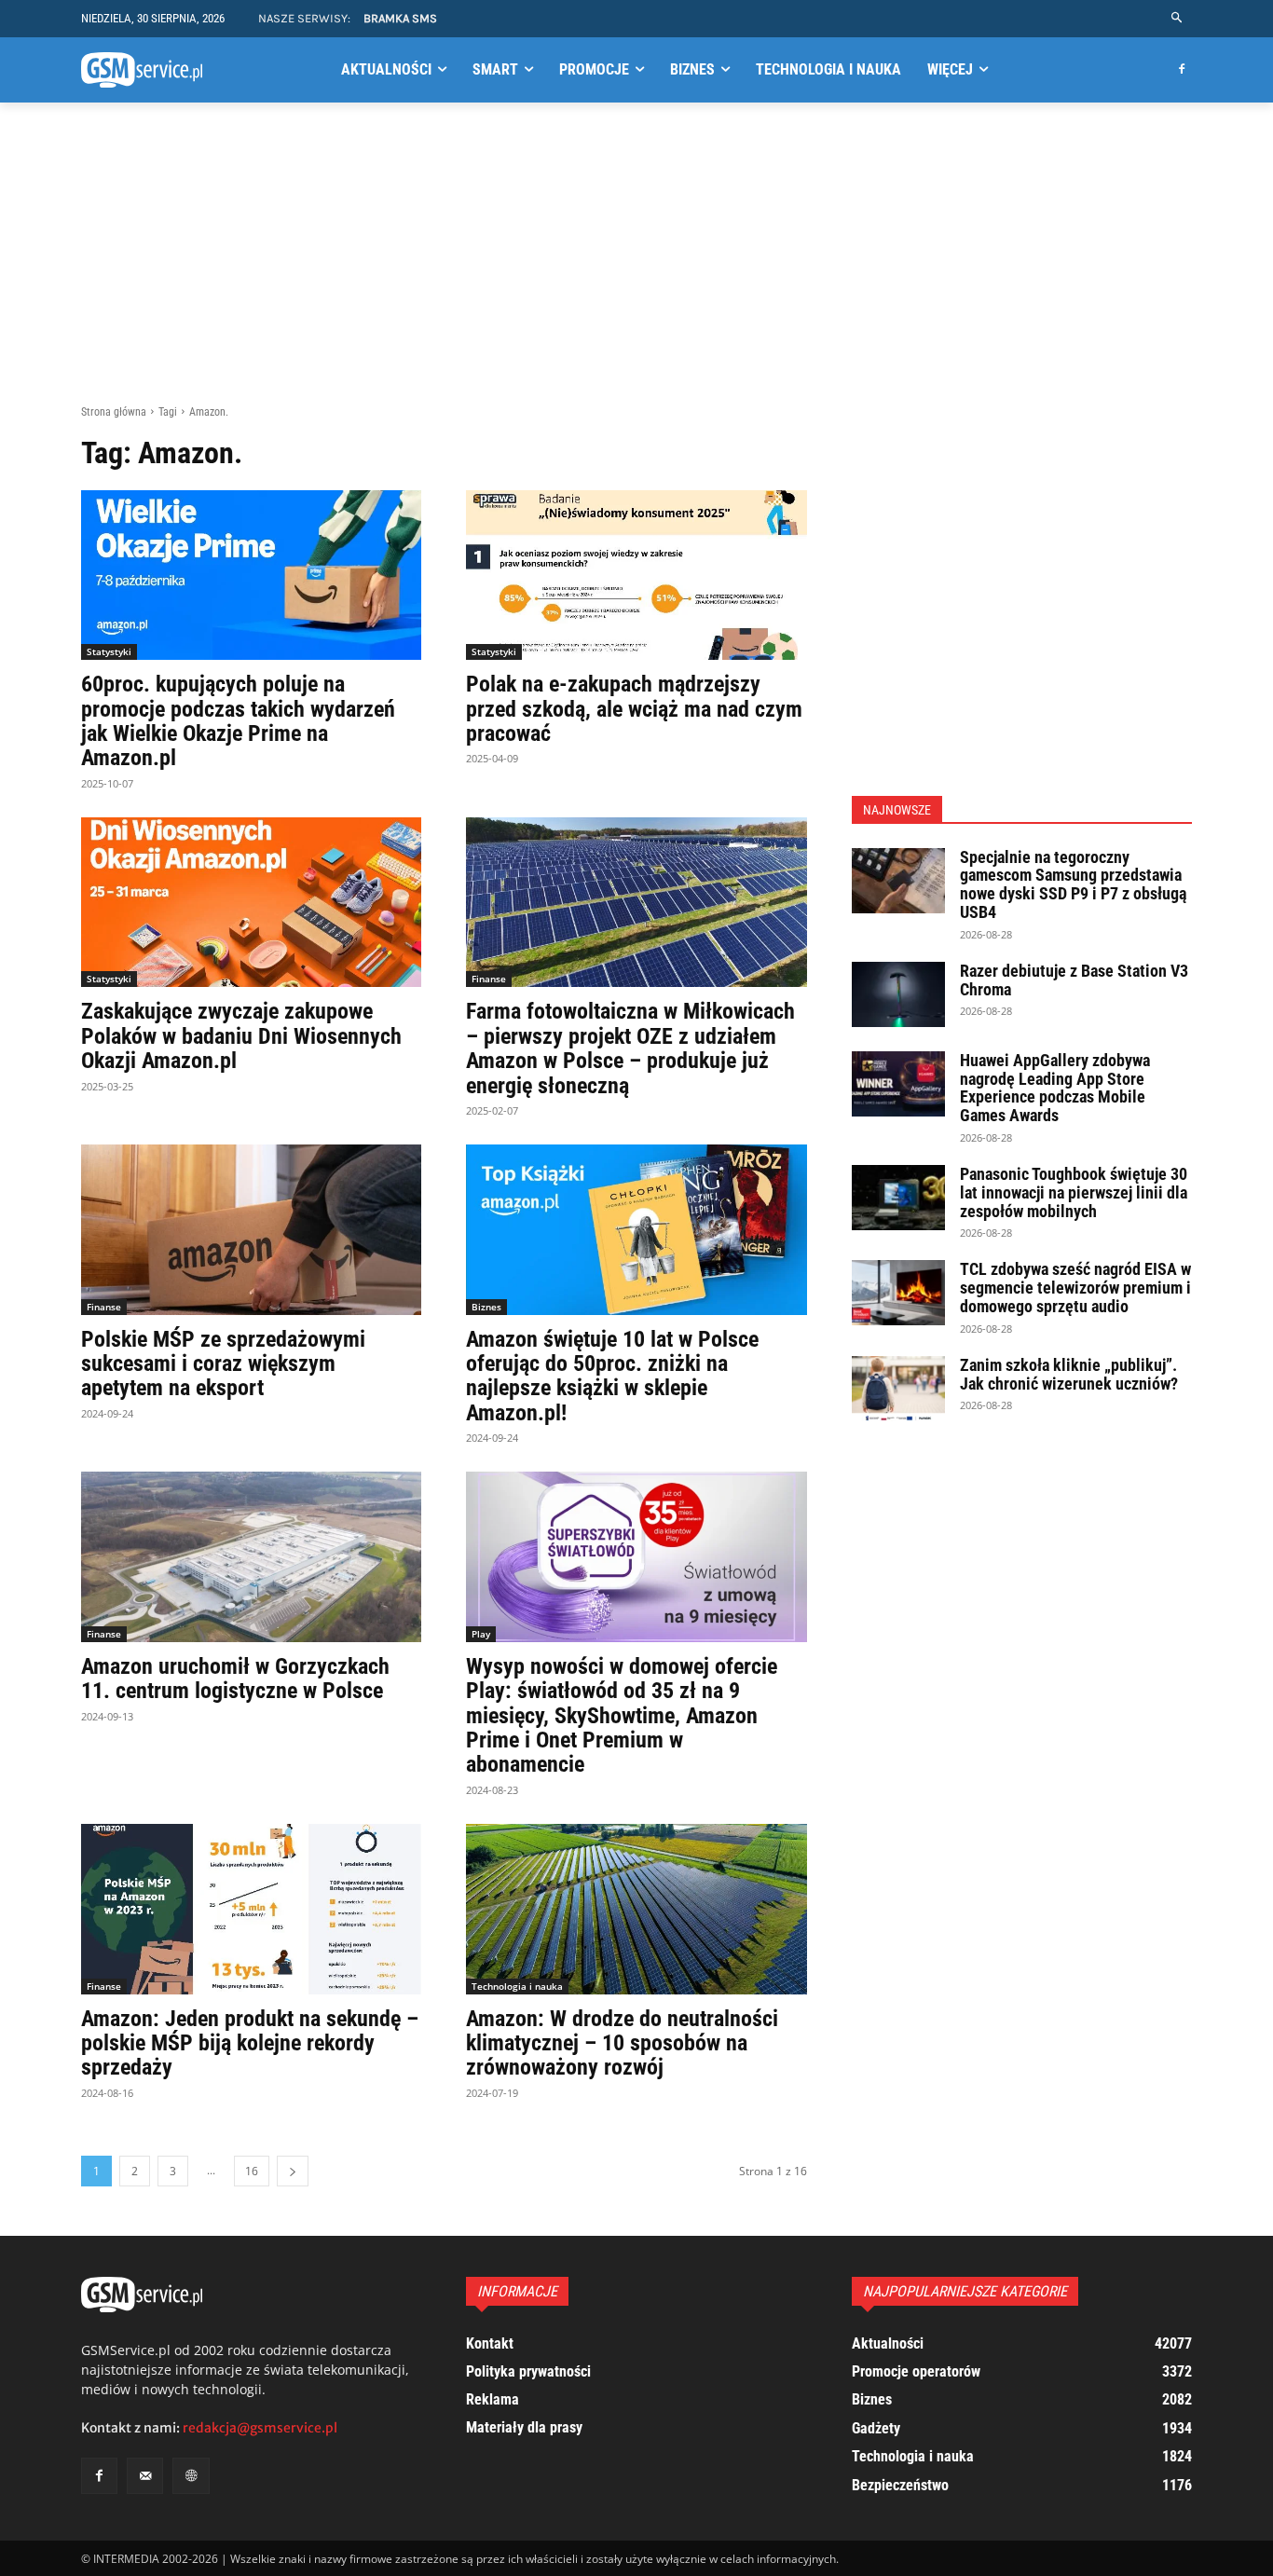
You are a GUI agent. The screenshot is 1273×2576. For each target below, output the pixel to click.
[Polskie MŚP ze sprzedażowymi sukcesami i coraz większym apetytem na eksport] (251, 1230)
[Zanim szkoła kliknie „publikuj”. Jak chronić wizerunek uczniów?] (898, 1389)
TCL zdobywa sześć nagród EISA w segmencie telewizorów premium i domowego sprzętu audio (1075, 1288)
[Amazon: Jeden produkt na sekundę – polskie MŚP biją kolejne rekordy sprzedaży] (251, 1909)
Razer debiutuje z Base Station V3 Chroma (1074, 980)
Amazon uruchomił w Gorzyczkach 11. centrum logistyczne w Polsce (235, 1679)
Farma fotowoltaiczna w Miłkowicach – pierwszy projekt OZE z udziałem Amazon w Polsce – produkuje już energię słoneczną (630, 1048)
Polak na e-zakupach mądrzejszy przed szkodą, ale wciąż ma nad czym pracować (634, 709)
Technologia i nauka (517, 1986)
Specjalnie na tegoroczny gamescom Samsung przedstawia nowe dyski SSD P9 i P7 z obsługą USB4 (1073, 884)
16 (252, 2171)
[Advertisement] (636, 264)
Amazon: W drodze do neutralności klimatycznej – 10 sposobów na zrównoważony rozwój (622, 2043)
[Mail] (145, 2476)
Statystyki (109, 651)
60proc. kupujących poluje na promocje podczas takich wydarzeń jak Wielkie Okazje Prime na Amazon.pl (238, 721)
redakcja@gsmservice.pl (260, 2428)
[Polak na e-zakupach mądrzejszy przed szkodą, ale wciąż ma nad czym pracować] (636, 575)
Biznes (486, 1307)
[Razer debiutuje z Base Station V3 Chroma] (898, 994)
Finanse (489, 979)
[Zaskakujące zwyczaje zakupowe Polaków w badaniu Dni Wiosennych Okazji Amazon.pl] (251, 903)
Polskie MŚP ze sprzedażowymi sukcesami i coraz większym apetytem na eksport (223, 1364)
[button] (1177, 18)
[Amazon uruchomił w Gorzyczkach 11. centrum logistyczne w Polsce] (251, 1557)
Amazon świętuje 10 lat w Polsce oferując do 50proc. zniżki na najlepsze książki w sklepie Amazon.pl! (612, 1376)
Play (481, 1634)
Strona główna (114, 412)
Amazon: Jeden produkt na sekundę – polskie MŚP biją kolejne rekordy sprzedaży (250, 2043)
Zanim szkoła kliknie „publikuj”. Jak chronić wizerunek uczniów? (1069, 1374)
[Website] (191, 2476)
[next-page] (293, 2171)
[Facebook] (1181, 70)
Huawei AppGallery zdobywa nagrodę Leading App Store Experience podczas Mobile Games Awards (1055, 1088)
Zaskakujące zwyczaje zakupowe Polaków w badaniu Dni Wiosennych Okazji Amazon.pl (241, 1036)
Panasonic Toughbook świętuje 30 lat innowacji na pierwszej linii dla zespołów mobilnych (1074, 1192)
